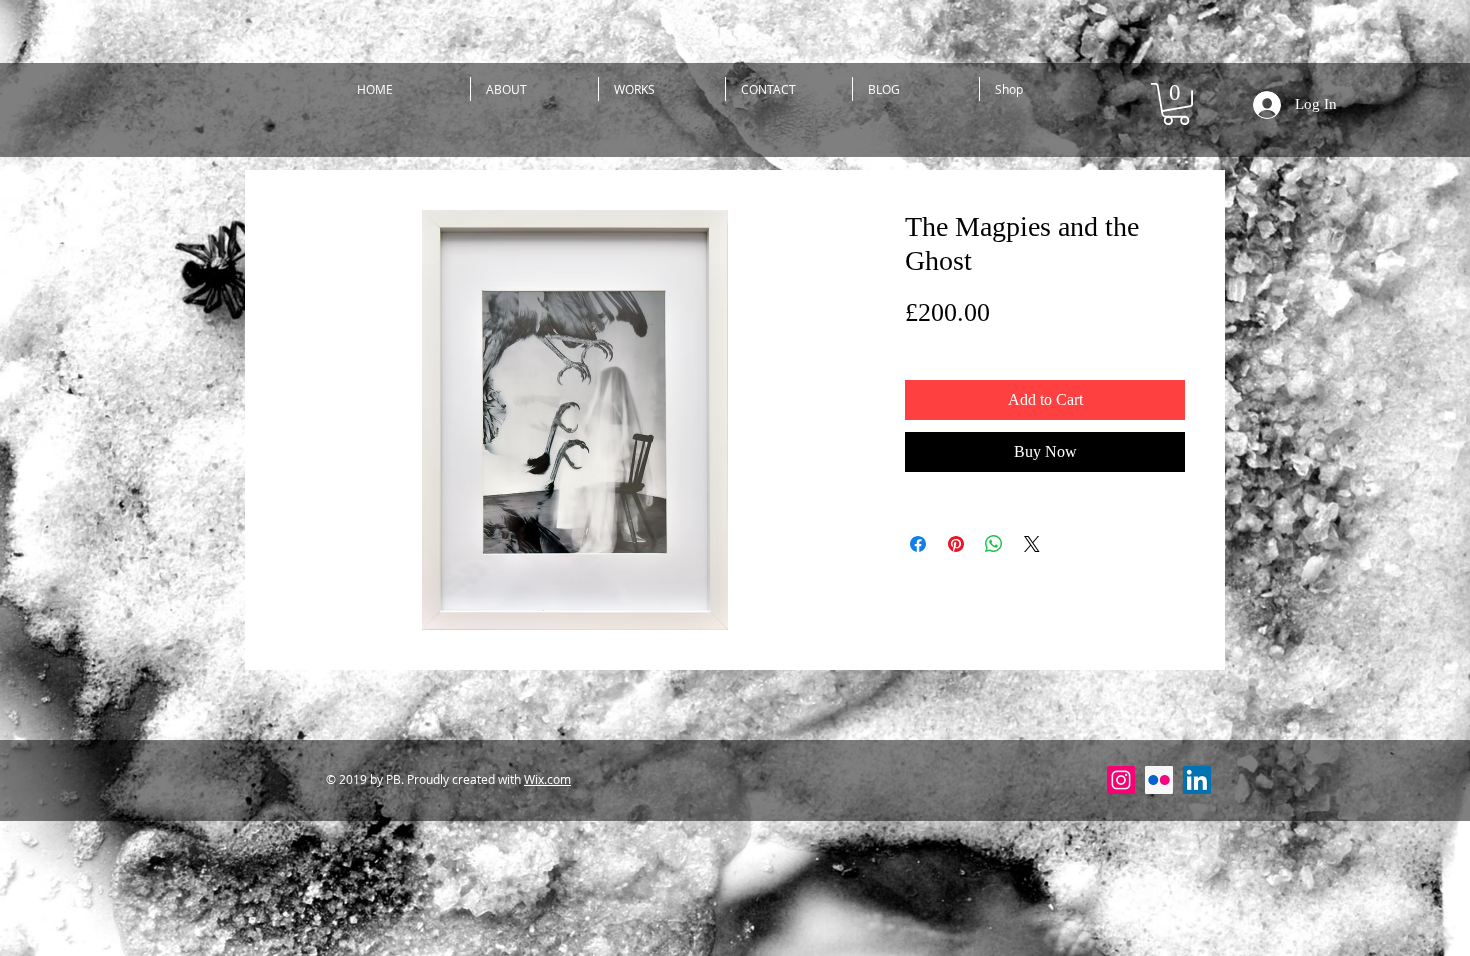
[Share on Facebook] (918, 544)
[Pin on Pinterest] (956, 544)
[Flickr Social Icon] (1159, 780)
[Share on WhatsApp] (994, 544)
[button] (534, 89)
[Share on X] (1032, 544)
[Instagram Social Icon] (1121, 780)
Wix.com (547, 779)
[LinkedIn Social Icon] (1197, 780)
